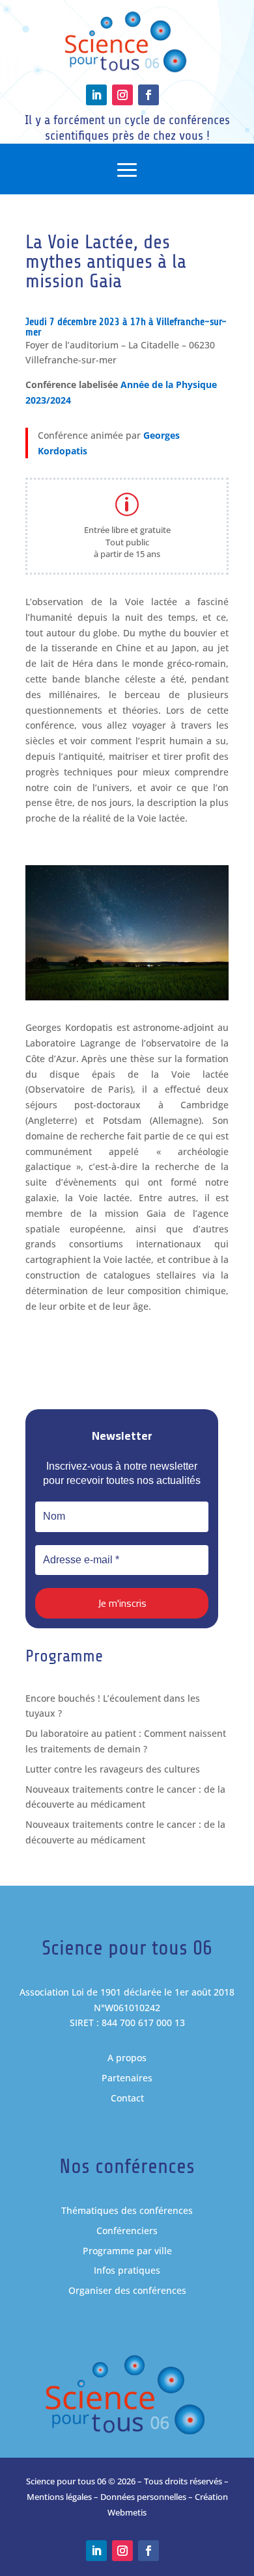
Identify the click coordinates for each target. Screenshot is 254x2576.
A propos (127, 2058)
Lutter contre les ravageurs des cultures (113, 1769)
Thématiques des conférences (127, 2210)
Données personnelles (143, 2497)
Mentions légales (59, 2497)
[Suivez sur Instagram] (122, 95)
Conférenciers (127, 2231)
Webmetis (127, 2512)
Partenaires (127, 2078)
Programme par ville (127, 2251)
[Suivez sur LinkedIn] (96, 95)
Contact (127, 2098)
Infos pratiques (127, 2270)
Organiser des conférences (127, 2290)
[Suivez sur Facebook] (148, 95)
